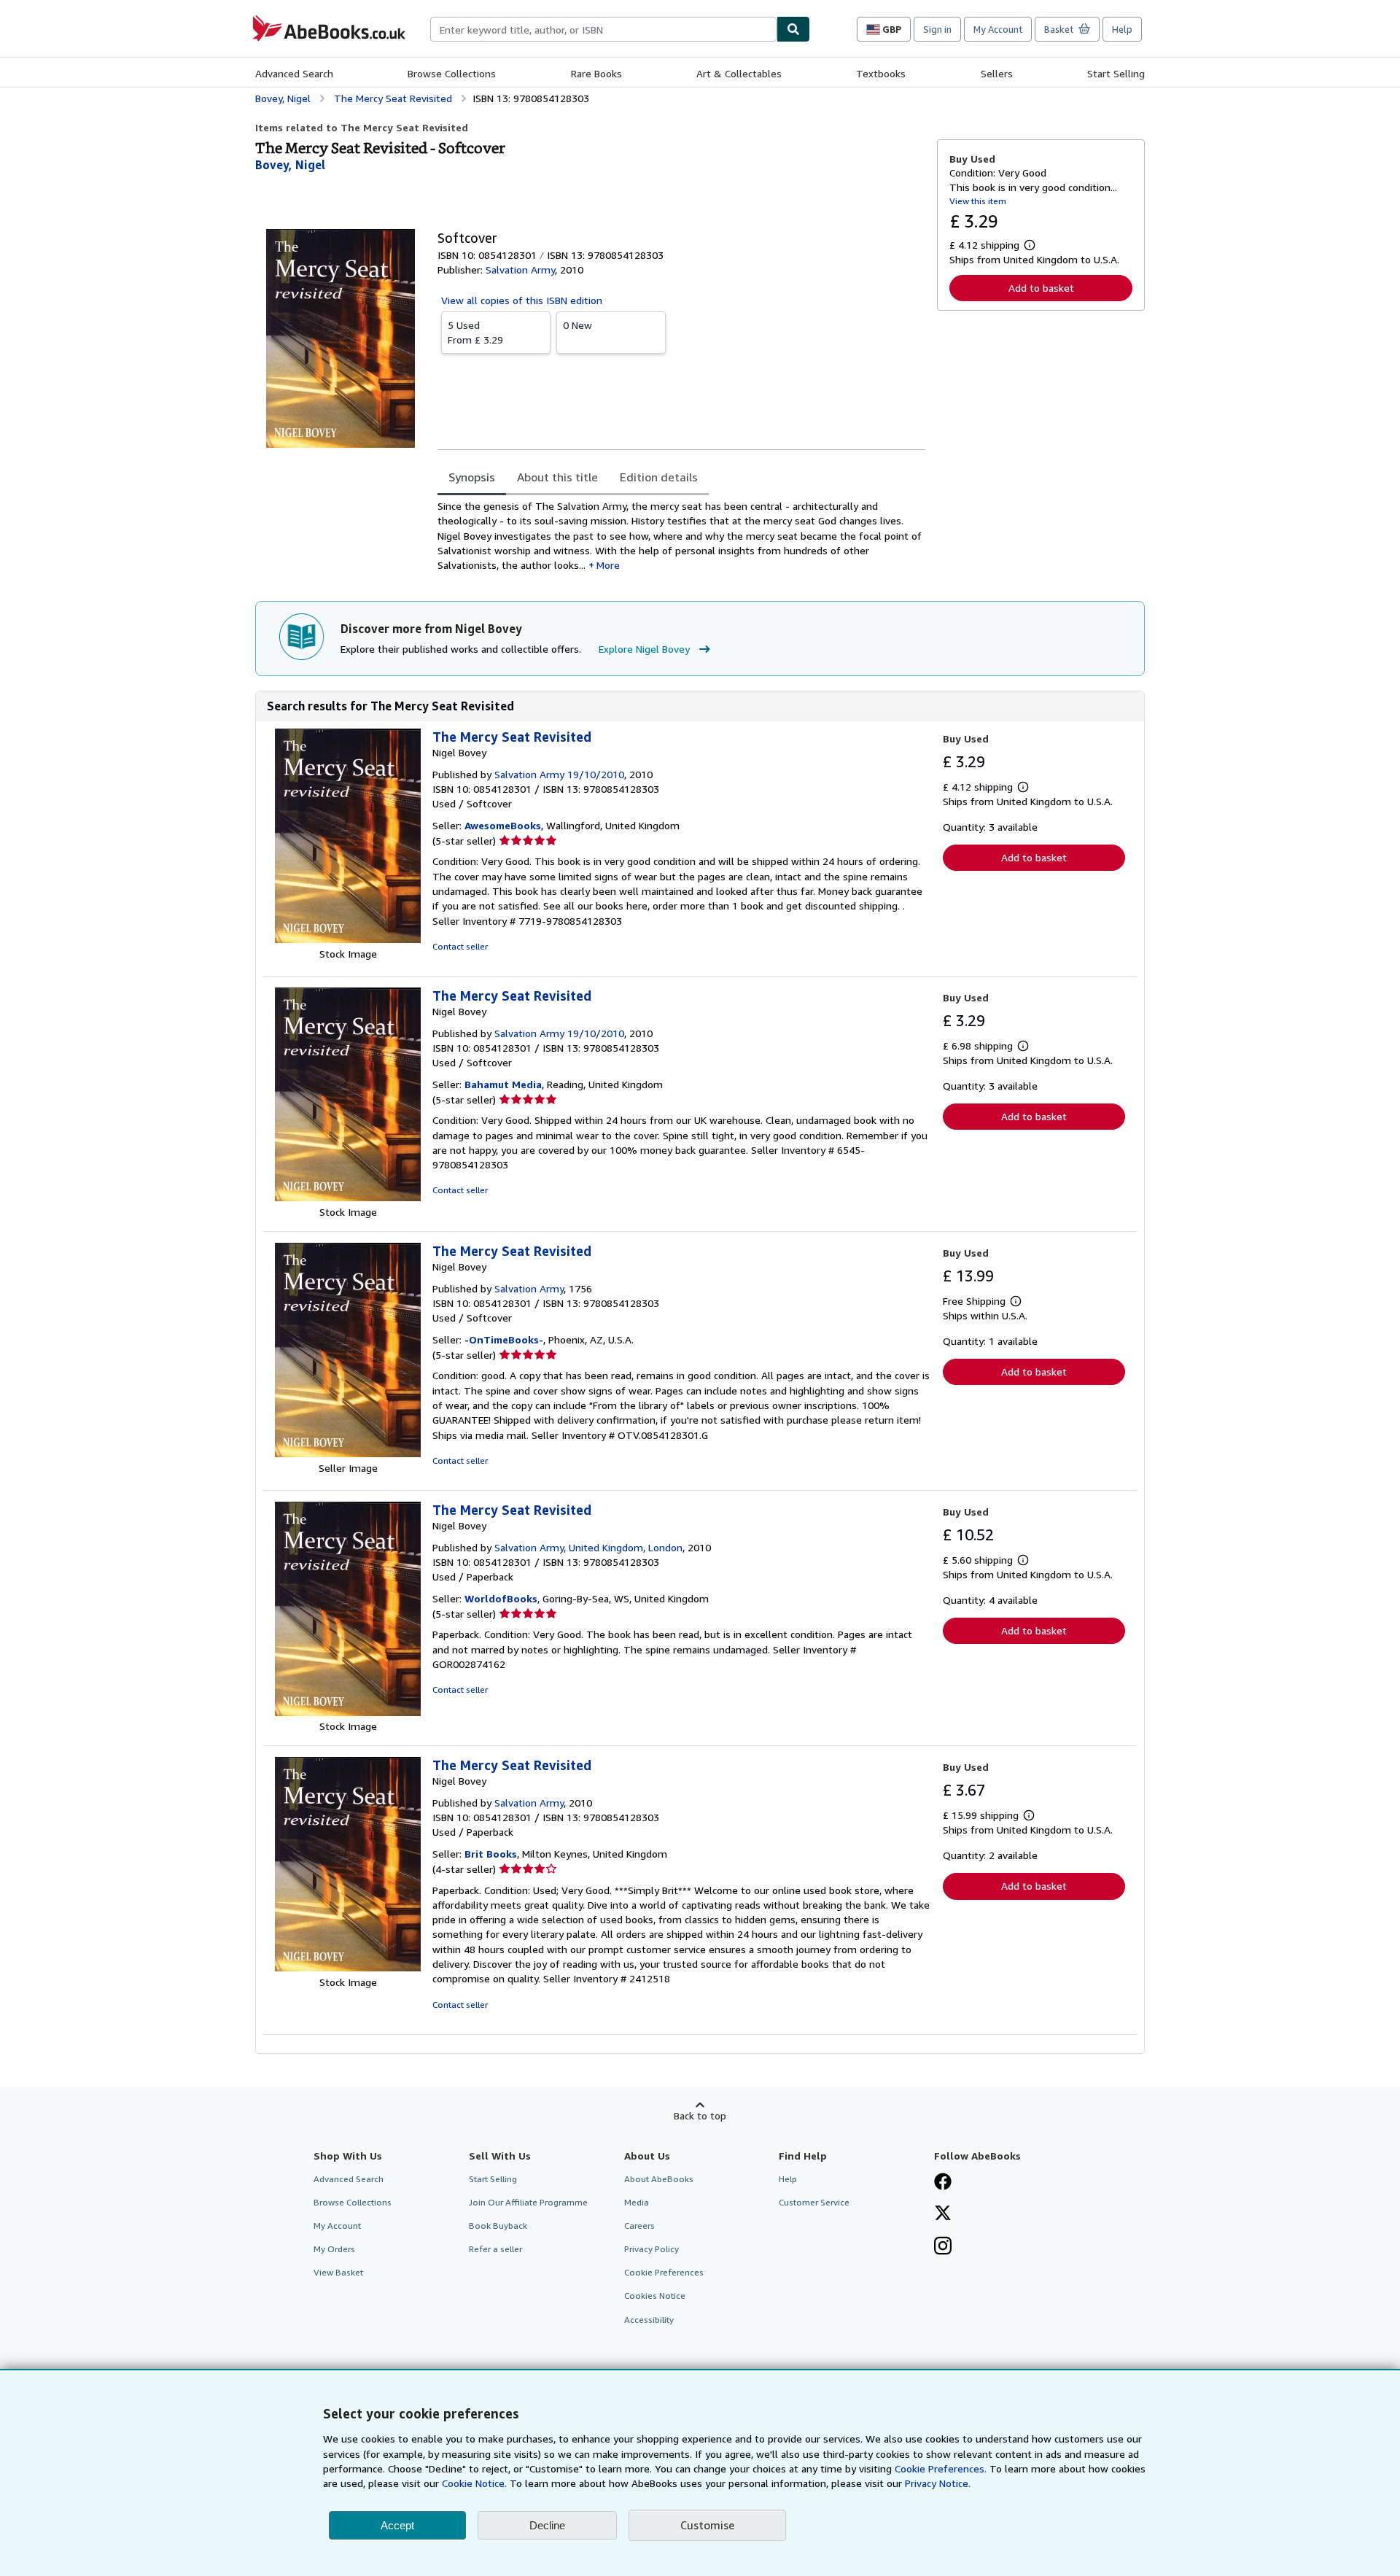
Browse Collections (452, 73)
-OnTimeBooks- (504, 1339)
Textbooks (881, 73)
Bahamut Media (503, 1084)
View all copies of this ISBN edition (522, 300)
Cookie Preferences (664, 2272)
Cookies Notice (655, 2296)
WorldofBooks (501, 1598)
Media (637, 2202)
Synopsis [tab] (472, 477)
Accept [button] (397, 2525)
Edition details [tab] (659, 477)
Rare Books (596, 73)
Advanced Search (294, 73)
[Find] (793, 29)
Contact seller (460, 946)
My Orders (334, 2249)
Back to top (700, 2115)
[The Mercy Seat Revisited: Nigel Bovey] (348, 939)
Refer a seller (495, 2249)
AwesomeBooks (503, 825)
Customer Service (814, 2202)
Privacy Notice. (938, 2483)
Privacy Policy (652, 2249)
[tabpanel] (681, 536)
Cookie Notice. (474, 2483)
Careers (639, 2226)
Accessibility (649, 2320)
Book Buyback (498, 2226)
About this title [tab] (557, 477)
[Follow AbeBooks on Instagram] (943, 2247)
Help (1122, 29)
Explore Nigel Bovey (644, 649)
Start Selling (1116, 73)
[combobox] (603, 29)
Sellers (997, 73)
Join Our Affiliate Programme (528, 2202)
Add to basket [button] (1041, 288)
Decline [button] (547, 2525)
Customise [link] (707, 2525)
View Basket (338, 2272)
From (475, 332)
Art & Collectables (739, 73)
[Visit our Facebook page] (943, 2183)
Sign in (937, 29)
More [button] (608, 565)
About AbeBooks (659, 2179)
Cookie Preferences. (941, 2468)
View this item (978, 201)
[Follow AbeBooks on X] (943, 2214)
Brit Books (491, 1854)
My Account (998, 29)
